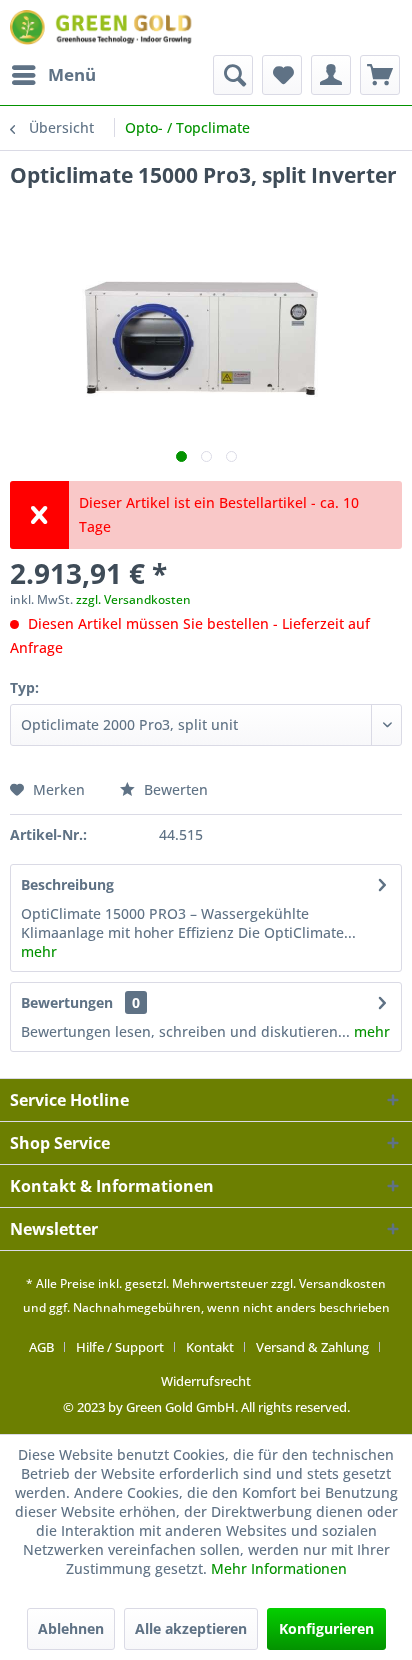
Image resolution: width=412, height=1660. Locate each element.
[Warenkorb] (380, 75)
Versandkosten (342, 1283)
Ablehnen (71, 1628)
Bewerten (174, 789)
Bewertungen (67, 1002)
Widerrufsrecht (206, 1381)
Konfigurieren (326, 1628)
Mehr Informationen (279, 1568)
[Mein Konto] (331, 75)
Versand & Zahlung (312, 1347)
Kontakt (210, 1347)
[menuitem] (53, 75)
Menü (72, 74)
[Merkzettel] (282, 75)
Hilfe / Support (120, 1347)
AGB (41, 1347)
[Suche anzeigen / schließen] (233, 75)
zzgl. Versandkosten (133, 599)
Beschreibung (67, 884)
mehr (39, 951)
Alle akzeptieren (191, 1628)
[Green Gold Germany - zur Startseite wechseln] (103, 27)
